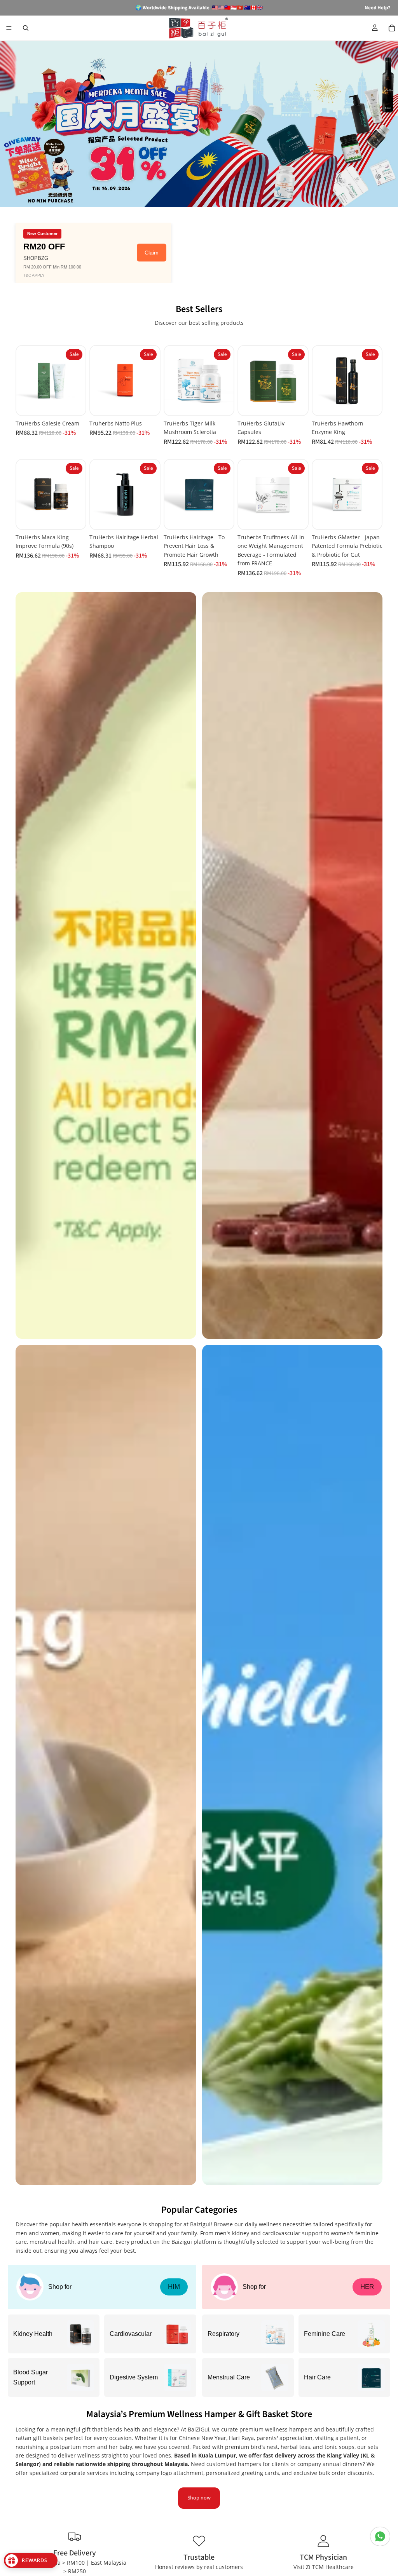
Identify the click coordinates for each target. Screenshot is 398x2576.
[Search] (26, 28)
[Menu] (9, 28)
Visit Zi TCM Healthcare (324, 2567)
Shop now (199, 2498)
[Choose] (222, 517)
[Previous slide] (25, 381)
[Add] (74, 403)
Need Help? (377, 8)
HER (367, 2287)
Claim (152, 253)
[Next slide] (77, 381)
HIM (174, 2287)
